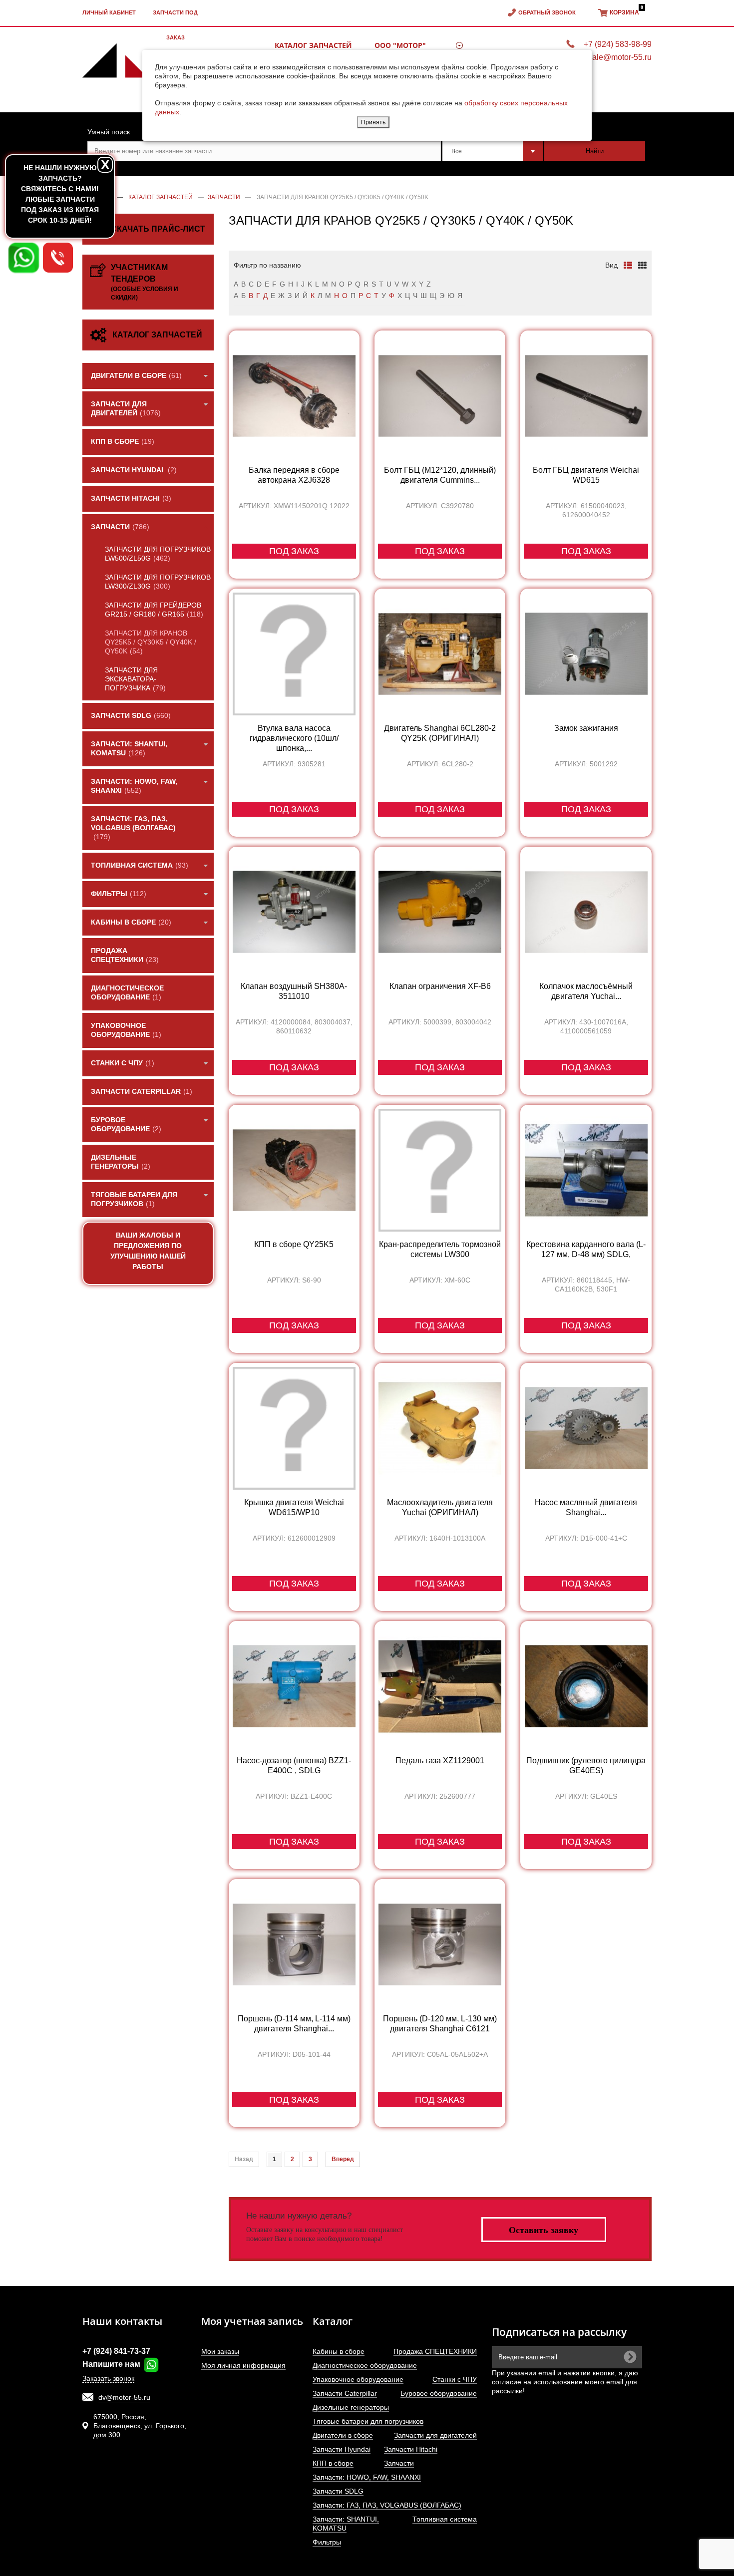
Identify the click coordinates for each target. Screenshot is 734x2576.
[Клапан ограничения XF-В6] (440, 912)
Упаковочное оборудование (358, 2379)
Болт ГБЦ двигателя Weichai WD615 (586, 475)
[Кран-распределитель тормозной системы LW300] (440, 1170)
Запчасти (399, 2463)
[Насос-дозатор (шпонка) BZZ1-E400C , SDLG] (294, 1686)
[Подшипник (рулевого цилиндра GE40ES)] (586, 1686)
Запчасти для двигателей (435, 2435)
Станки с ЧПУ (455, 2379)
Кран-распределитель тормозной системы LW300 (440, 1249)
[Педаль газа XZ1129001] (440, 1686)
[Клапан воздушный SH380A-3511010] (294, 912)
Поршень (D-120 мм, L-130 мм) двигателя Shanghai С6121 (440, 2024)
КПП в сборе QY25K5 (294, 1244)
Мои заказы (220, 2351)
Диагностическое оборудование (365, 2365)
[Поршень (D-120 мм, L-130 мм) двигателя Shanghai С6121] (440, 1944)
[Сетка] (642, 265)
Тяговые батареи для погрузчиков (368, 2421)
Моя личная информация (243, 2365)
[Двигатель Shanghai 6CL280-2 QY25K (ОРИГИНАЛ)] (440, 654)
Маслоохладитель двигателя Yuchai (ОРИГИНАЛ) (440, 1507)
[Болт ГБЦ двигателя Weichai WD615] (586, 396)
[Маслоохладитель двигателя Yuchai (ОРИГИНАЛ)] (440, 1428)
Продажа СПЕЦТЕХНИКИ (435, 2351)
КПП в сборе (333, 2463)
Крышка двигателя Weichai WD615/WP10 (294, 1507)
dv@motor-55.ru (124, 2397)
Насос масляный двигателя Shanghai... (586, 1507)
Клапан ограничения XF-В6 (440, 986)
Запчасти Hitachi (411, 2449)
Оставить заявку (544, 2230)
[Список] (628, 265)
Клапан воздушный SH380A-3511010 (294, 991)
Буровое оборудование (439, 2393)
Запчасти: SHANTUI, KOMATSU (346, 2524)
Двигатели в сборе (343, 2435)
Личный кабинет (109, 12)
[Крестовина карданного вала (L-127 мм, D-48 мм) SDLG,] (586, 1170)
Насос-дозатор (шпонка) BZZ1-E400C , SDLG (294, 1766)
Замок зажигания (586, 728)
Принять (373, 122)
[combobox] (493, 151)
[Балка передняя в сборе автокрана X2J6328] (294, 396)
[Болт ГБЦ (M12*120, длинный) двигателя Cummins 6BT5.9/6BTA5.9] (440, 396)
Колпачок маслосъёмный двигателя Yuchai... (586, 991)
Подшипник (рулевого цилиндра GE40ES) (586, 1766)
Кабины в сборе (339, 2351)
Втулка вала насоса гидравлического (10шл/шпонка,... (294, 738)
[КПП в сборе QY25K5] (294, 1170)
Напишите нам (112, 2364)
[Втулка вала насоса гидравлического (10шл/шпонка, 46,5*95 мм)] (294, 654)
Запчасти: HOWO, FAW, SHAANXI (367, 2477)
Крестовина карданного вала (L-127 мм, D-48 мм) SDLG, (586, 1249)
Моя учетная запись (252, 2321)
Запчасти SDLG (338, 2491)
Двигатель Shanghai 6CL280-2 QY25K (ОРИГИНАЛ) (440, 733)
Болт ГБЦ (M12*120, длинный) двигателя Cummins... (440, 475)
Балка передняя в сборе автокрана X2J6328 (294, 475)
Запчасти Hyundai (342, 2449)
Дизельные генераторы (351, 2407)
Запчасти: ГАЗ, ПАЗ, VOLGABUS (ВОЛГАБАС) (387, 2505)
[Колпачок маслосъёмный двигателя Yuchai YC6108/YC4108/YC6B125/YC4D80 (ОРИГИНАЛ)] (586, 912)
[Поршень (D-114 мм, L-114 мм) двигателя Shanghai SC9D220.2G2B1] (294, 1944)
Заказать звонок (108, 2378)
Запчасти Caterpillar (345, 2393)
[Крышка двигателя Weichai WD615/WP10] (294, 1428)
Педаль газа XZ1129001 (440, 1761)
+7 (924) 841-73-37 (116, 2351)
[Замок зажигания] (586, 654)
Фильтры (327, 2542)
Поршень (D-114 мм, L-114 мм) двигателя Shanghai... (294, 2024)
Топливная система (445, 2519)
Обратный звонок (547, 12)
